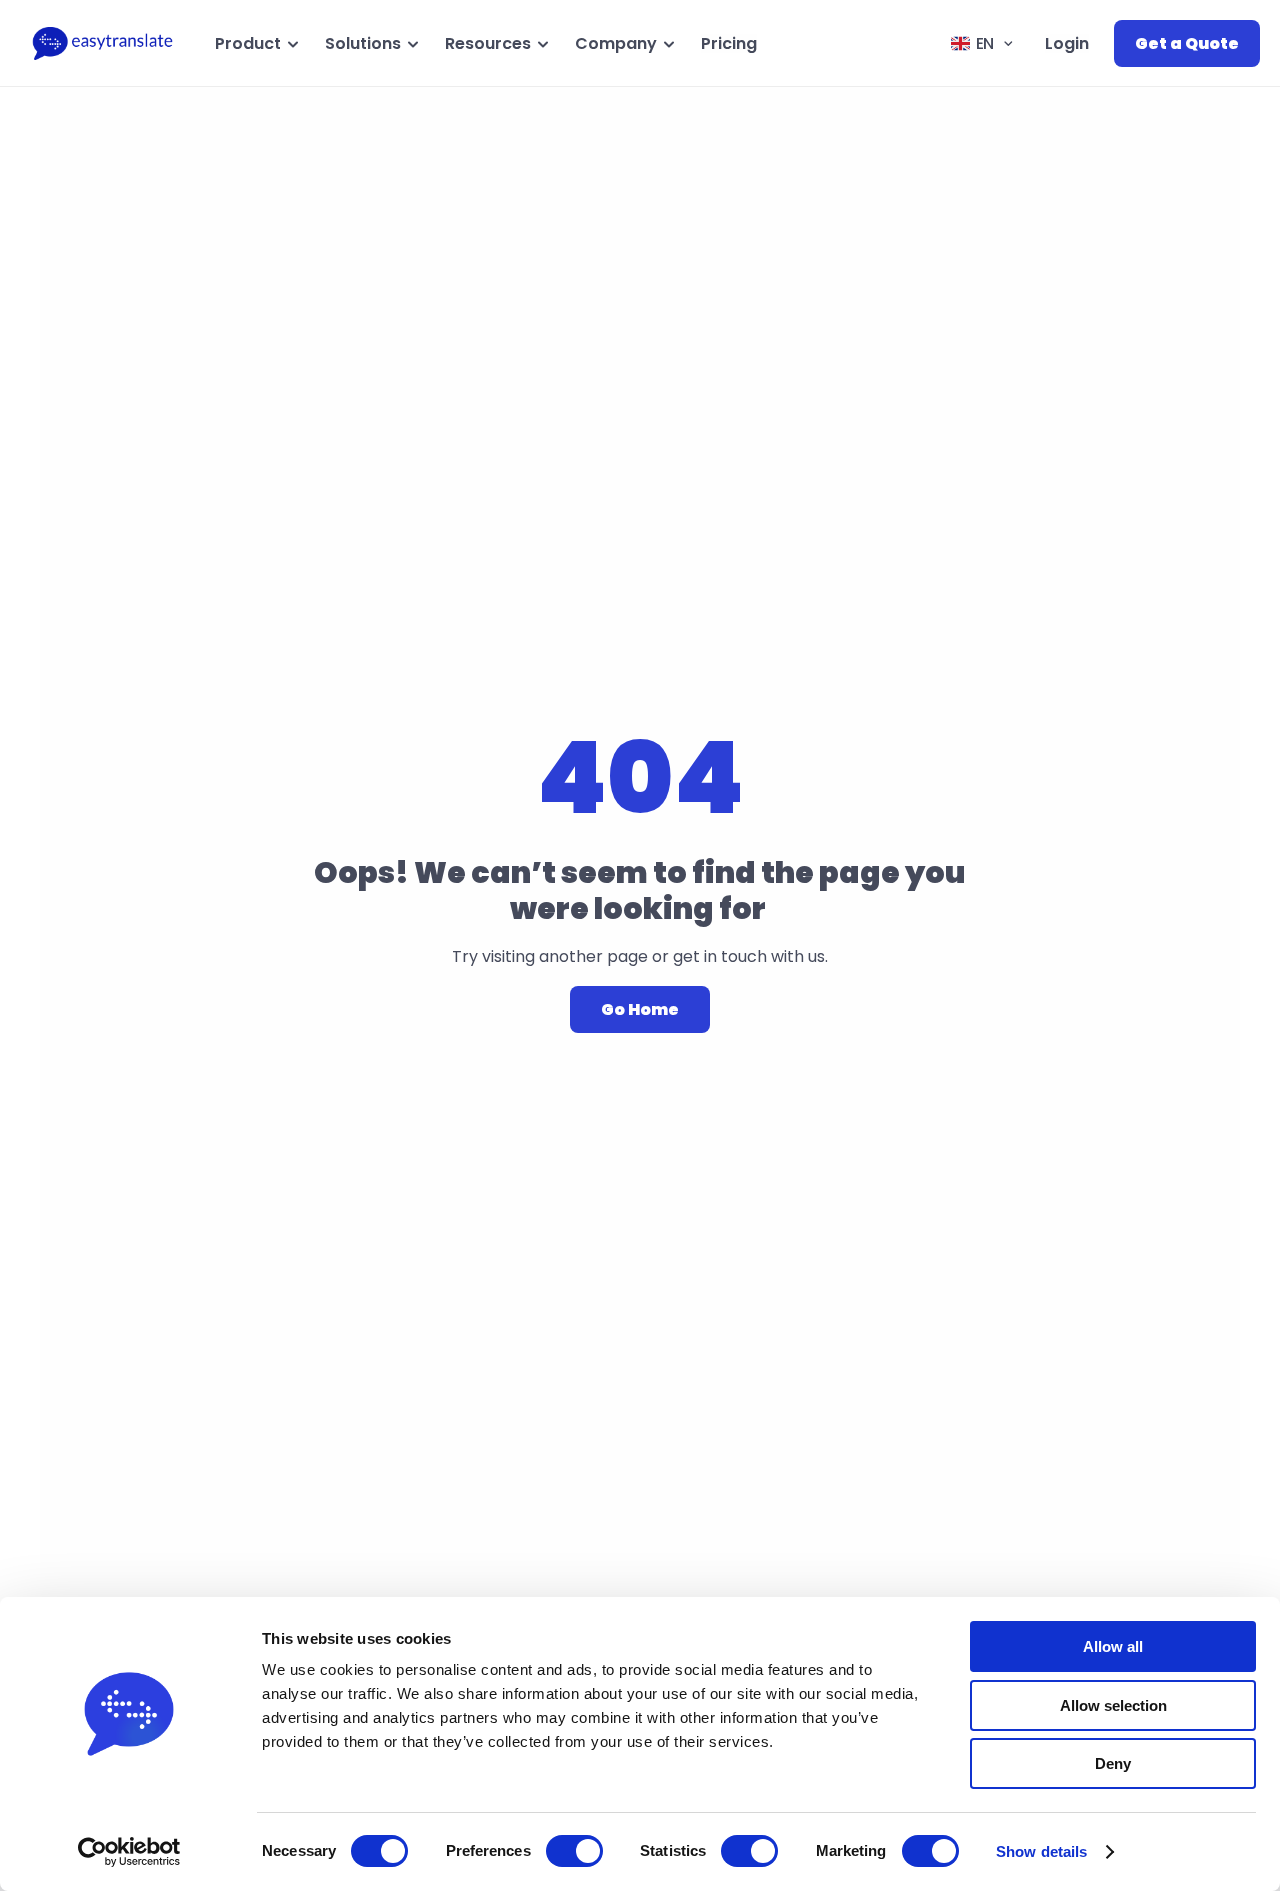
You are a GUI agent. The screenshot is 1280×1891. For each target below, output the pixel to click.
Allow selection (1113, 1705)
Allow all (1113, 1646)
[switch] (574, 1851)
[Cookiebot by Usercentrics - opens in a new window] (129, 1852)
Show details (1041, 1851)
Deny (1113, 1763)
